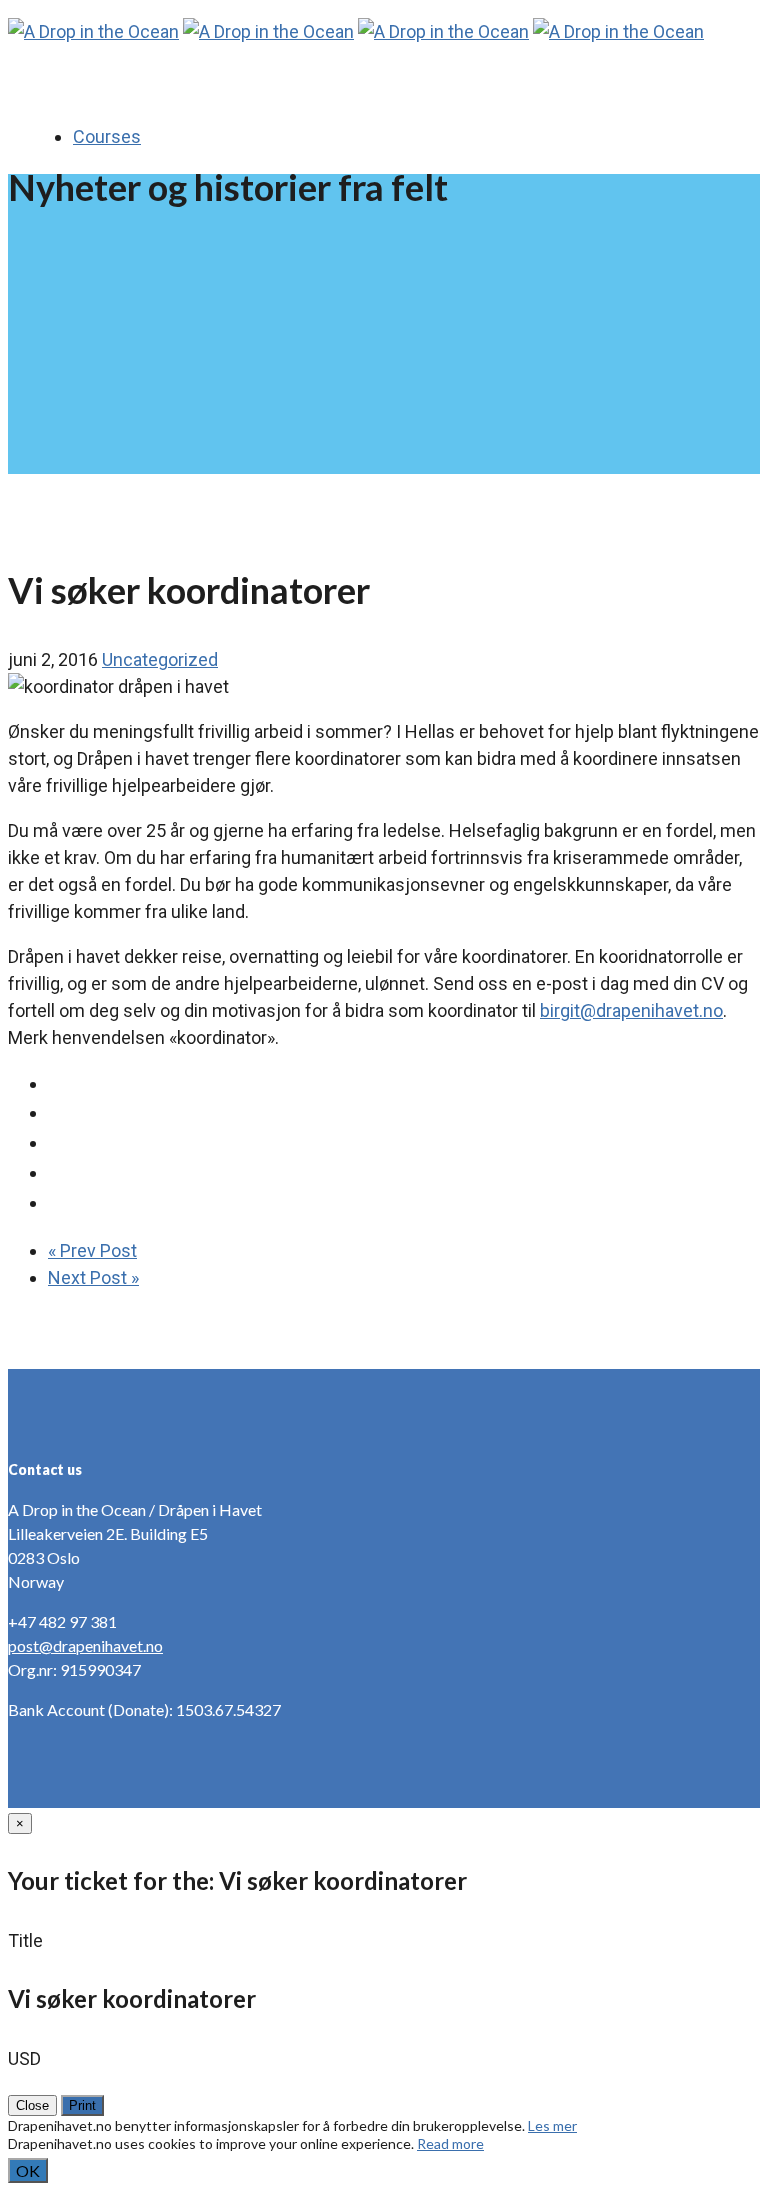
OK (28, 2170)
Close (32, 2105)
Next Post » (93, 1277)
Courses (107, 136)
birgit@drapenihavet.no (631, 1010)
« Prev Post (92, 1250)
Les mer (552, 2125)
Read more (450, 2143)
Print (82, 2105)
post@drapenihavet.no (85, 1645)
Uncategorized (160, 659)
